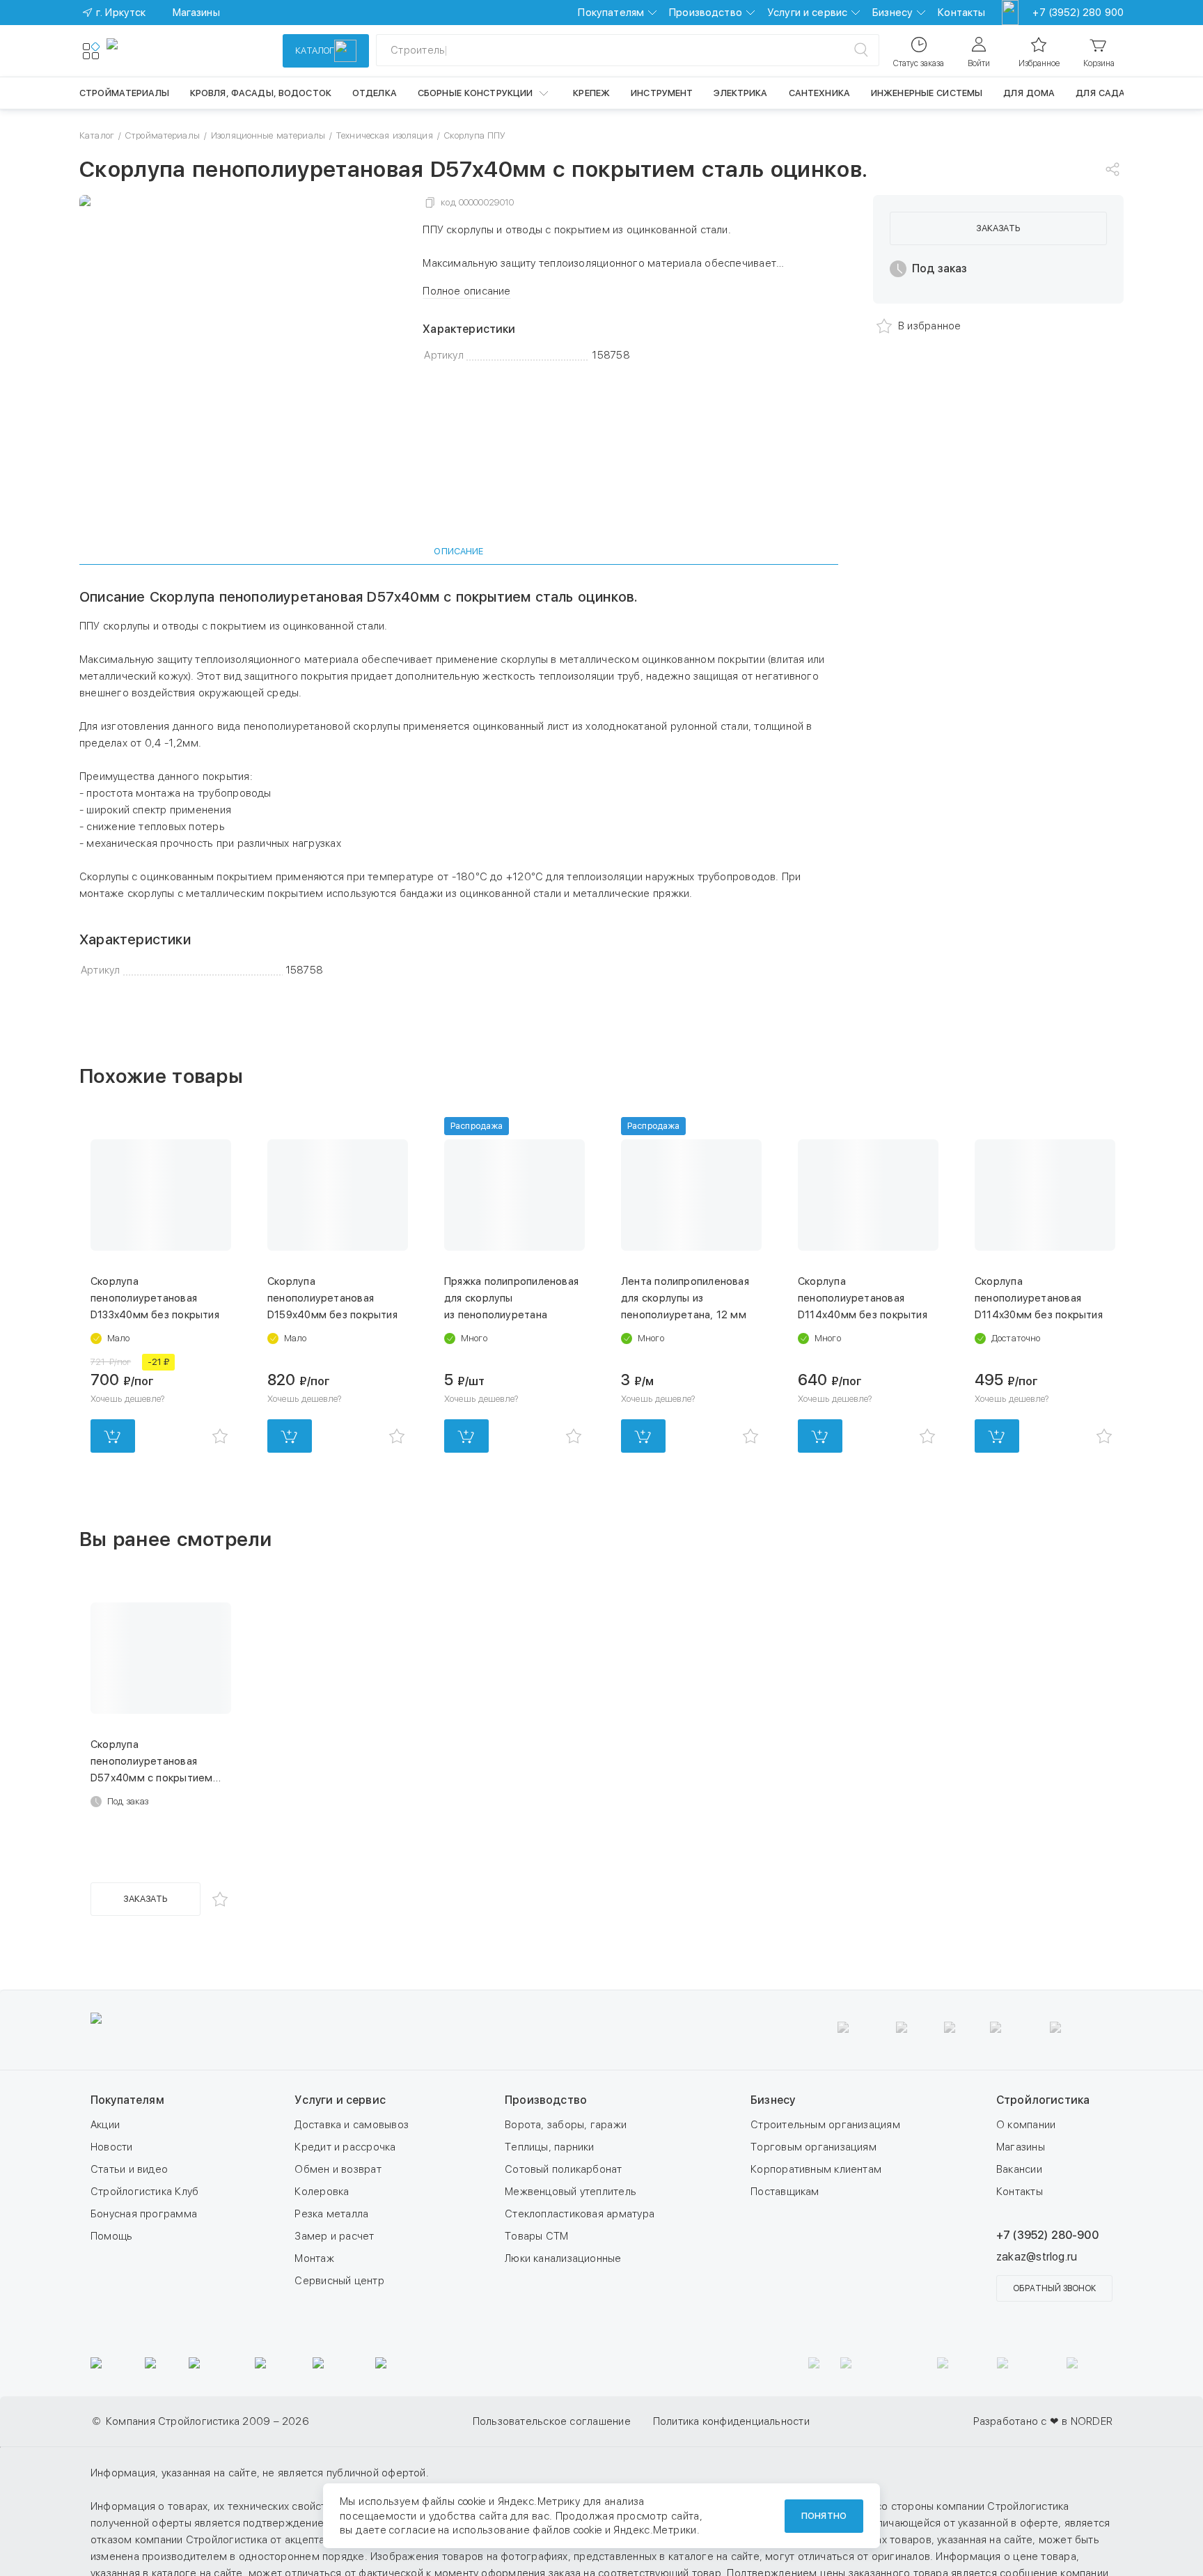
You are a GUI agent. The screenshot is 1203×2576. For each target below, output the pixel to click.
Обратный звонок (1054, 2288)
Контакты (961, 13)
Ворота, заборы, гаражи (566, 2125)
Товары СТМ (536, 2236)
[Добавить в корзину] (113, 1436)
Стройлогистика (1043, 2100)
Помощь (111, 2236)
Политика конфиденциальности (731, 2421)
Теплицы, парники (550, 2147)
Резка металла (331, 2214)
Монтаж (314, 2258)
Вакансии (1019, 2169)
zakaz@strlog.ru (1037, 2257)
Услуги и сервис (807, 13)
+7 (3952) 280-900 (1047, 2235)
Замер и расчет (334, 2236)
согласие (412, 2530)
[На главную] (157, 51)
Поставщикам (785, 2192)
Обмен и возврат (338, 2169)
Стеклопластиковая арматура (580, 2214)
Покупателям (611, 13)
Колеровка (322, 2192)
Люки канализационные (563, 2258)
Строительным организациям (825, 2125)
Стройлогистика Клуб (144, 2192)
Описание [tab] (458, 551)
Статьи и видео (129, 2169)
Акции (105, 2125)
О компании (1026, 2125)
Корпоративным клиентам (816, 2169)
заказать (998, 228)
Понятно (824, 2516)
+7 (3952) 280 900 (1078, 13)
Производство (706, 13)
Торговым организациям (813, 2147)
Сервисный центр (339, 2281)
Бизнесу (893, 13)
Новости (112, 2147)
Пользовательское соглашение (552, 2421)
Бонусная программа (144, 2214)
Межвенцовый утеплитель (571, 2192)
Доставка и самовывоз (352, 2125)
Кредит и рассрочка (345, 2147)
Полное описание (466, 291)
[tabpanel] (459, 783)
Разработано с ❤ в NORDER (1043, 2421)
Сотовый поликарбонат (564, 2169)
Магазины (1021, 2147)
